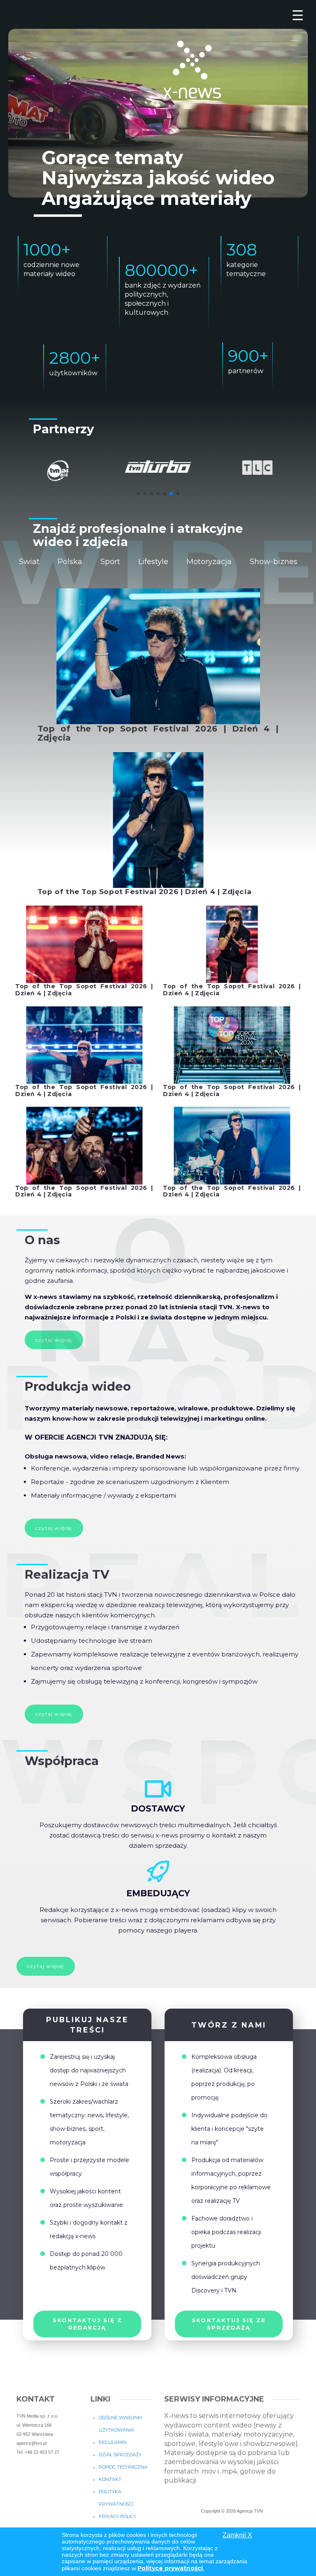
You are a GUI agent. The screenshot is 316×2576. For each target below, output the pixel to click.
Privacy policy (117, 2516)
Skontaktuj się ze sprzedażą (229, 2324)
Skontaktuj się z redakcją (87, 2324)
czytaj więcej (54, 1528)
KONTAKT (110, 2479)
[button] (138, 494)
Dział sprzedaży (120, 2455)
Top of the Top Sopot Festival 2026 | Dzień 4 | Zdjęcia (158, 733)
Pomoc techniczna (123, 2467)
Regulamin (113, 2442)
